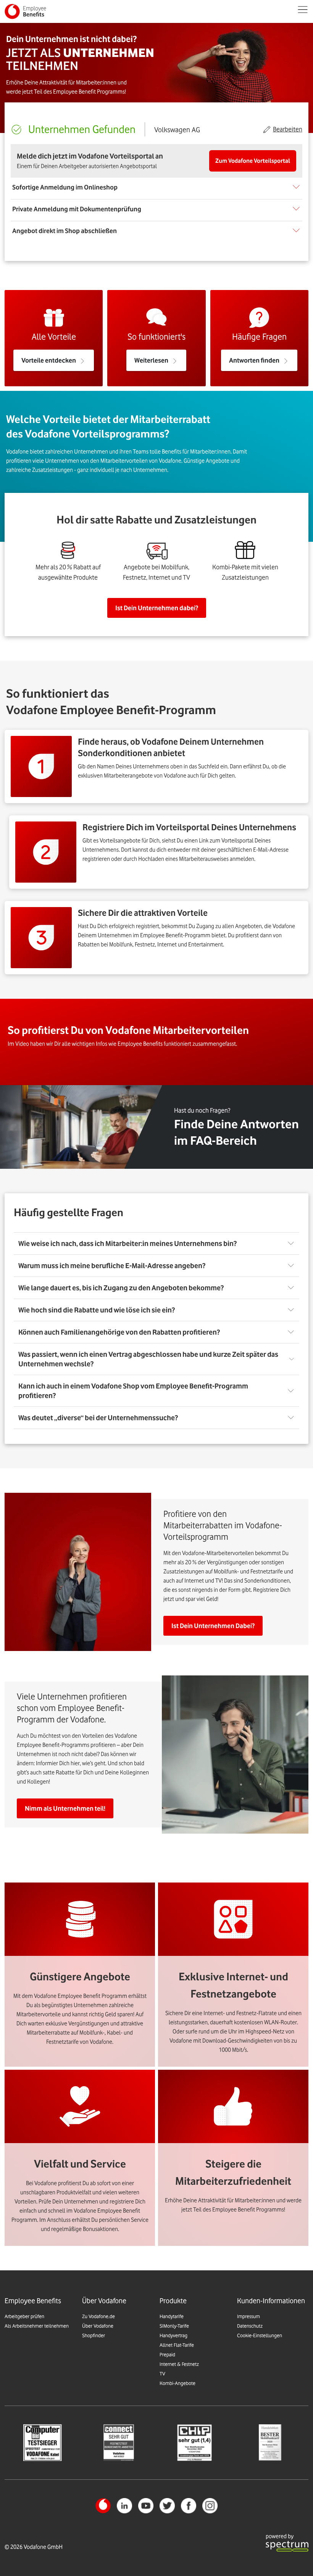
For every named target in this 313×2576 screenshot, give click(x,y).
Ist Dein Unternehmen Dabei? (213, 1626)
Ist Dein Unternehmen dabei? (157, 608)
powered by (280, 2536)
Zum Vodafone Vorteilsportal (253, 161)
